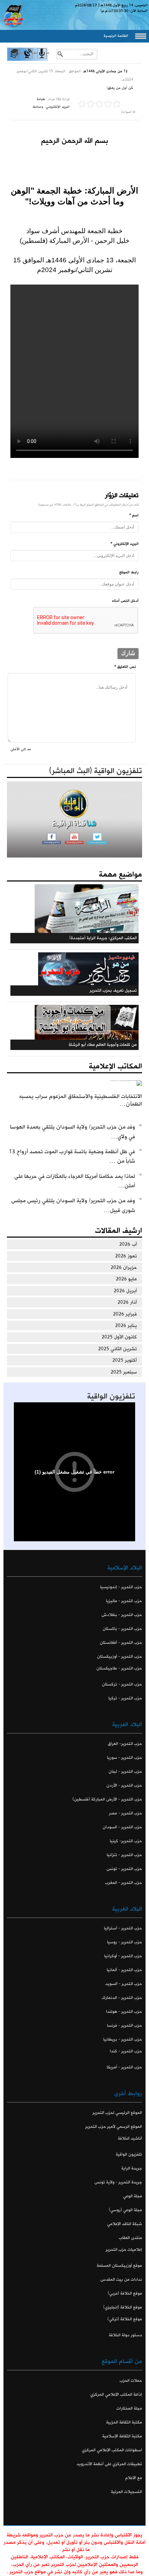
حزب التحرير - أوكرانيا (123, 1956)
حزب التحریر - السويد (124, 1984)
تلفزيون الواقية (111, 1396)
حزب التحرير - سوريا (125, 1758)
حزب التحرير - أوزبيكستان (120, 1656)
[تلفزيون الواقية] (28, 59)
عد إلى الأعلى (21, 749)
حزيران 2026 (124, 1268)
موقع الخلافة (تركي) (125, 2319)
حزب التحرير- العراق (125, 1744)
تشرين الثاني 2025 (117, 1349)
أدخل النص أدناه (125, 601)
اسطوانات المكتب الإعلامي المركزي (112, 2450)
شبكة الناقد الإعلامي (125, 2224)
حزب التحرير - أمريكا (124, 2067)
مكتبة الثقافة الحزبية (124, 2422)
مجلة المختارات (129, 2408)
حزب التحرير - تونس (124, 1869)
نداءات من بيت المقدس (121, 2279)
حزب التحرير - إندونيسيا (121, 1587)
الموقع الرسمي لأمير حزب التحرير (114, 2127)
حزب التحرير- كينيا (126, 1841)
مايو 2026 (126, 1279)
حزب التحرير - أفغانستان (121, 1643)
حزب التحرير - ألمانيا (124, 1970)
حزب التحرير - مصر (126, 1813)
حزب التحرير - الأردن (124, 1785)
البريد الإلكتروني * (125, 544)
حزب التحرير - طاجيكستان (119, 1668)
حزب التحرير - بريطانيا (123, 2039)
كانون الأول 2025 (119, 1337)
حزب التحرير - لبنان (125, 1771)
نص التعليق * (125, 667)
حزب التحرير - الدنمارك (122, 1998)
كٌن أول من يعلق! (120, 88)
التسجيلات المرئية (126, 2492)
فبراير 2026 (125, 1314)
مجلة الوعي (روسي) (125, 2210)
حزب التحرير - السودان (122, 1827)
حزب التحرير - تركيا (125, 1698)
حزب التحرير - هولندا (124, 2012)
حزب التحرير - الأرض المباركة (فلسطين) (107, 1799)
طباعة (41, 99)
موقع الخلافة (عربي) (125, 2293)
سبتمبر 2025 (124, 1372)
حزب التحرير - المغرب (124, 1883)
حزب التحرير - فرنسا (125, 2025)
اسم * (134, 515)
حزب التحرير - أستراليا (123, 1928)
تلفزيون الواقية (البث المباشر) (96, 771)
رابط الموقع (129, 572)
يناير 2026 (126, 1326)
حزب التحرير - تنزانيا (124, 1855)
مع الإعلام (134, 2478)
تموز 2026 (126, 1256)
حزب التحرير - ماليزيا (124, 1601)
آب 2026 (128, 1244)
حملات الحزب (131, 2381)
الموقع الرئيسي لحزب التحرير (117, 2113)
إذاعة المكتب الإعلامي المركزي (116, 2394)
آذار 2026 (127, 1302)
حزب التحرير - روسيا (125, 1942)
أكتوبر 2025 (125, 1360)
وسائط (38, 107)
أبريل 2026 (125, 1291)
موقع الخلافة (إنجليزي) (123, 2307)
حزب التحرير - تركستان (122, 1684)
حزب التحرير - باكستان (122, 1629)
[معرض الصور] (14, 59)
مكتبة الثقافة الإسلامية (122, 2436)
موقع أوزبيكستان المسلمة (119, 2266)
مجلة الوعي (133, 2196)
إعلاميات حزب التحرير (124, 2250)
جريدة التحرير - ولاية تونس (118, 2182)
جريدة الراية (132, 2168)
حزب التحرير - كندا (126, 2051)
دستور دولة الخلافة (125, 2335)
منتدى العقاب (130, 2238)
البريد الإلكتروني (58, 107)
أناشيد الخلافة (130, 2138)
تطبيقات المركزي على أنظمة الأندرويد (109, 2464)
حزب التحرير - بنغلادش (122, 1615)
